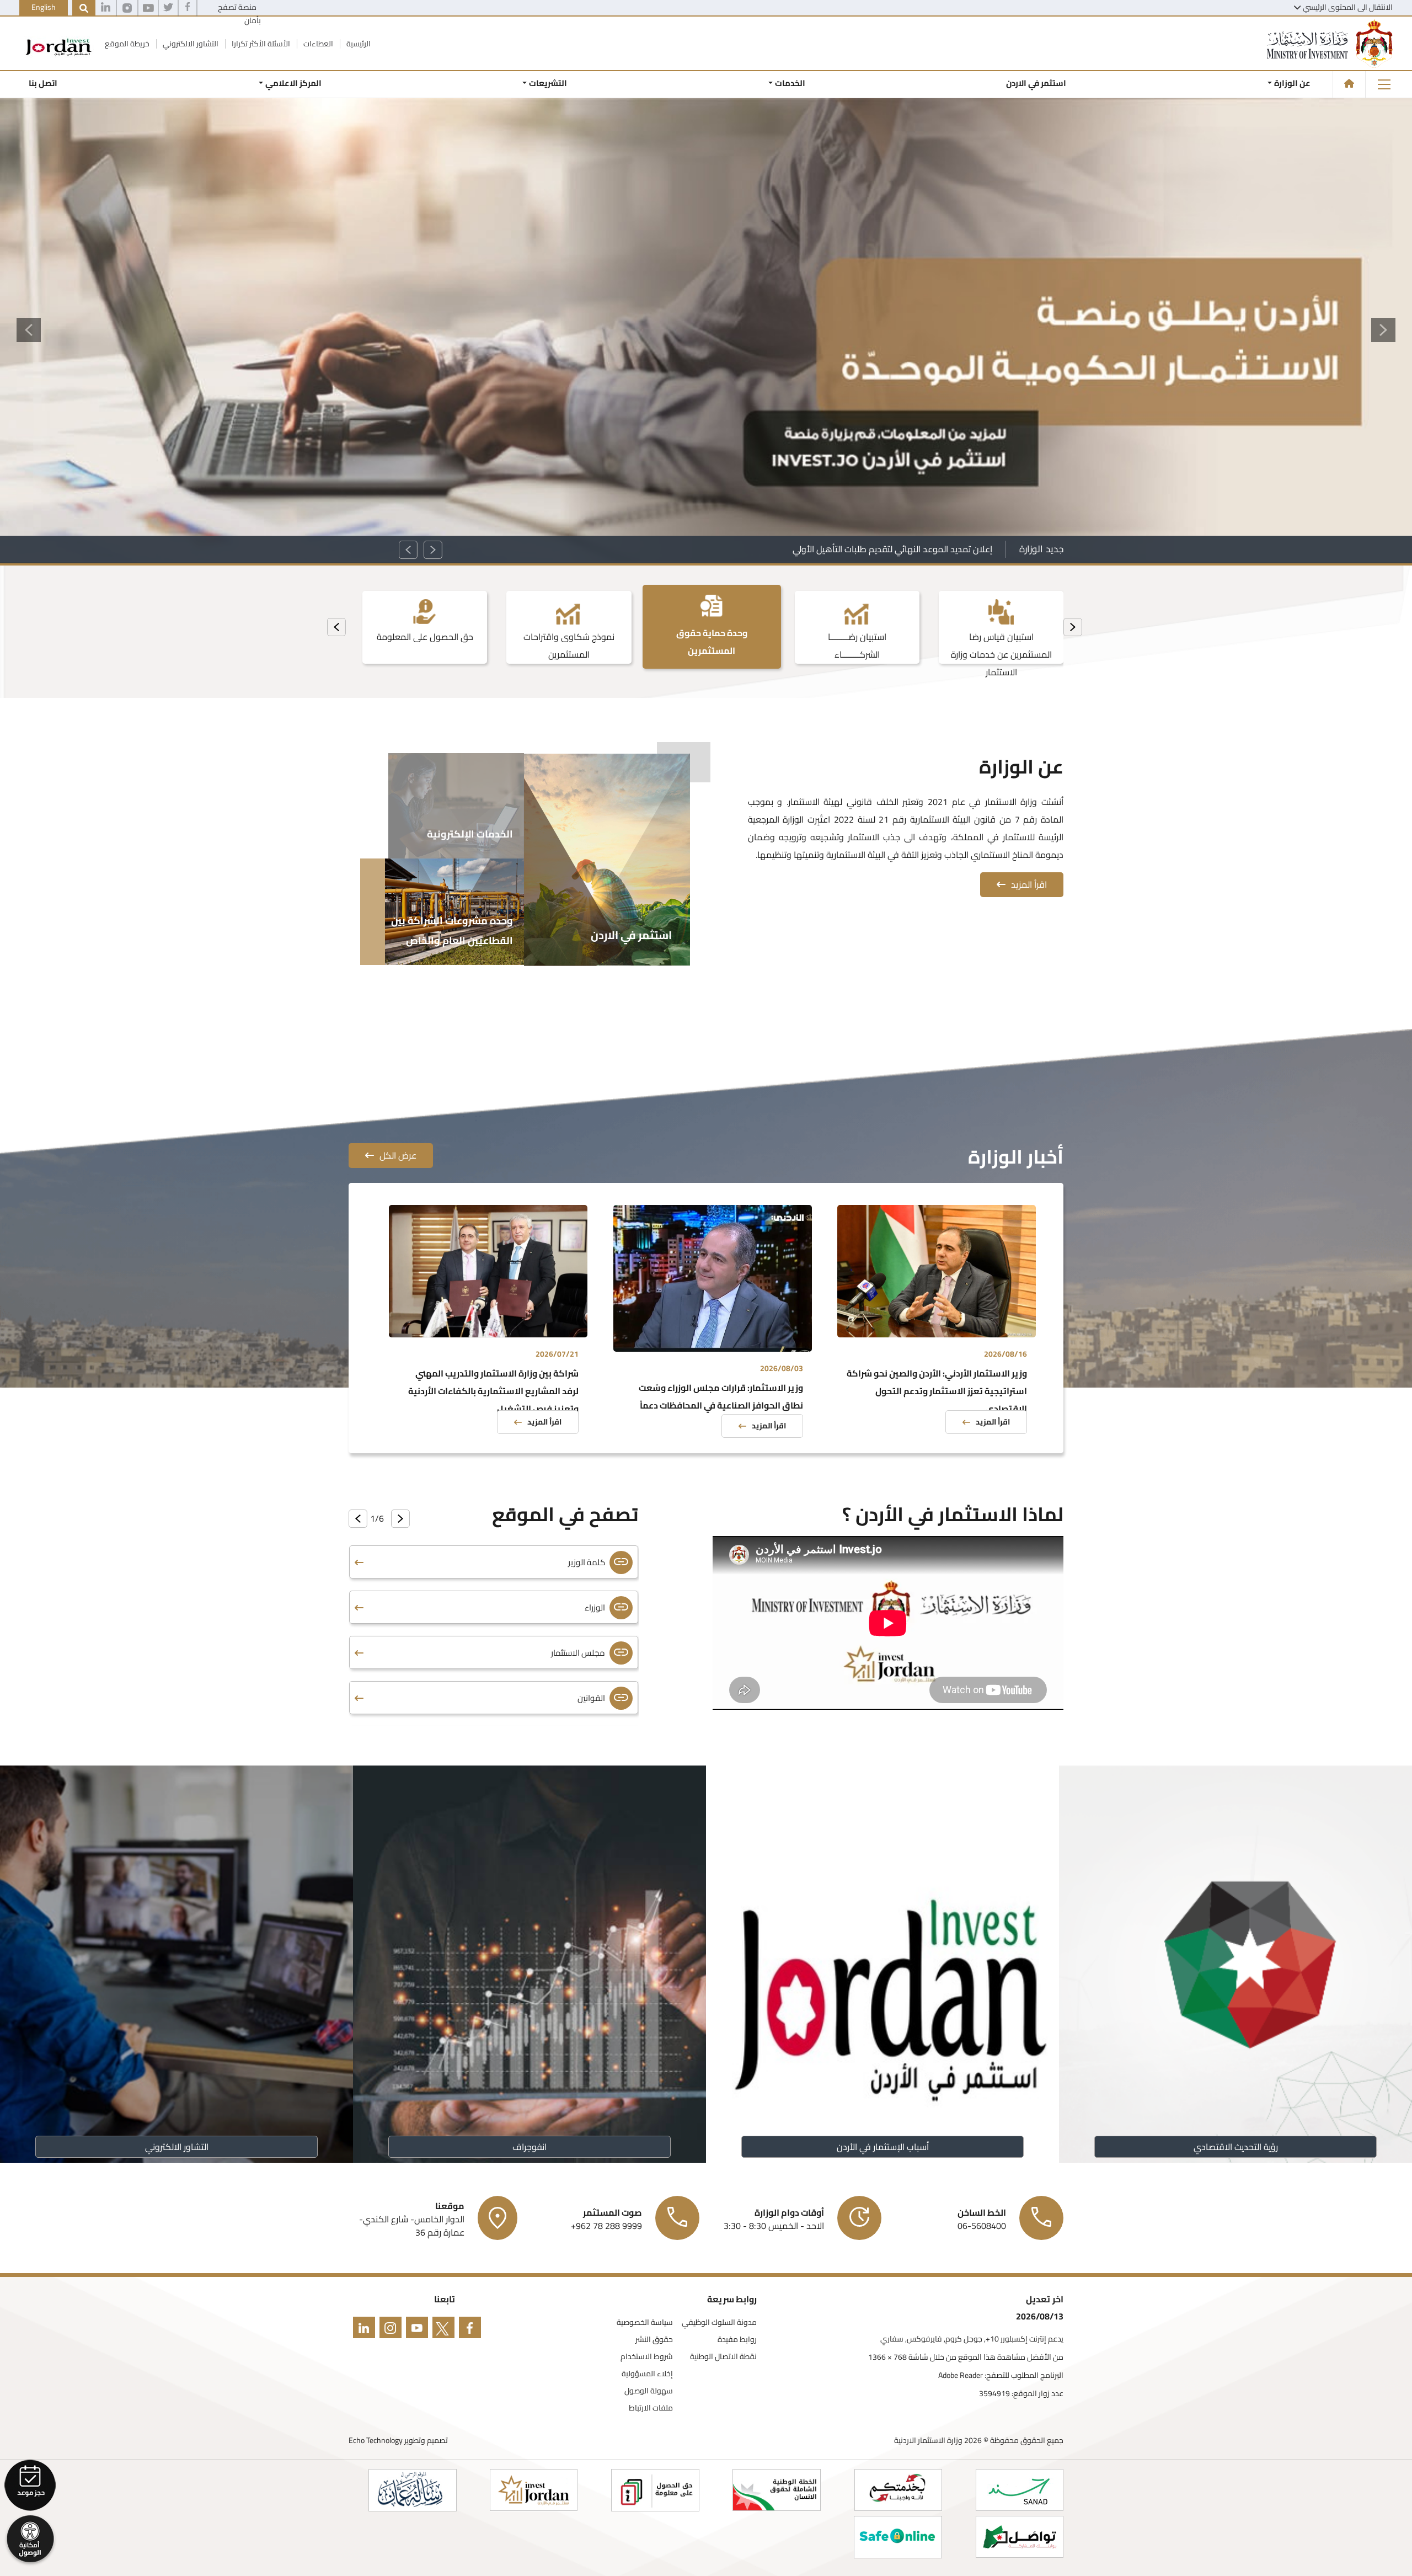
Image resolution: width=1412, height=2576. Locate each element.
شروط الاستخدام (647, 2357)
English (44, 7)
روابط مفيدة (737, 2340)
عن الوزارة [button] (1292, 83)
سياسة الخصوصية (645, 2322)
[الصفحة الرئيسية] (1349, 83)
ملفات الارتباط (651, 2408)
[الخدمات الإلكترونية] (456, 804)
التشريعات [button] (548, 83)
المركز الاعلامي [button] (293, 83)
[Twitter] (168, 8)
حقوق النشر (654, 2340)
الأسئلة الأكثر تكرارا (260, 44)
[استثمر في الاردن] (607, 858)
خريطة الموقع (126, 44)
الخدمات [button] (790, 83)
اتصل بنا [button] (43, 83)
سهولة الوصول (649, 2391)
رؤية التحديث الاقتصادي (1236, 2147)
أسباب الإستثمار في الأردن (883, 2147)
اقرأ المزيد (1029, 884)
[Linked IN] (106, 8)
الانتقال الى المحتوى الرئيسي (1348, 7)
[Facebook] (188, 8)
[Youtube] (148, 8)
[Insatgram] (388, 2330)
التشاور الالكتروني (190, 44)
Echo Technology (376, 2440)
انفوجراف (529, 2147)
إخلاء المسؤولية (647, 2374)
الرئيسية (358, 44)
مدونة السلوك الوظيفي (719, 2322)
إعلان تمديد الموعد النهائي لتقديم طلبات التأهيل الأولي (892, 549)
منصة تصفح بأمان (239, 14)
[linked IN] (362, 2330)
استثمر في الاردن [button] (1036, 83)
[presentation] (1073, 627)
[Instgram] (127, 8)
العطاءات (317, 44)
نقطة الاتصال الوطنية (723, 2357)
